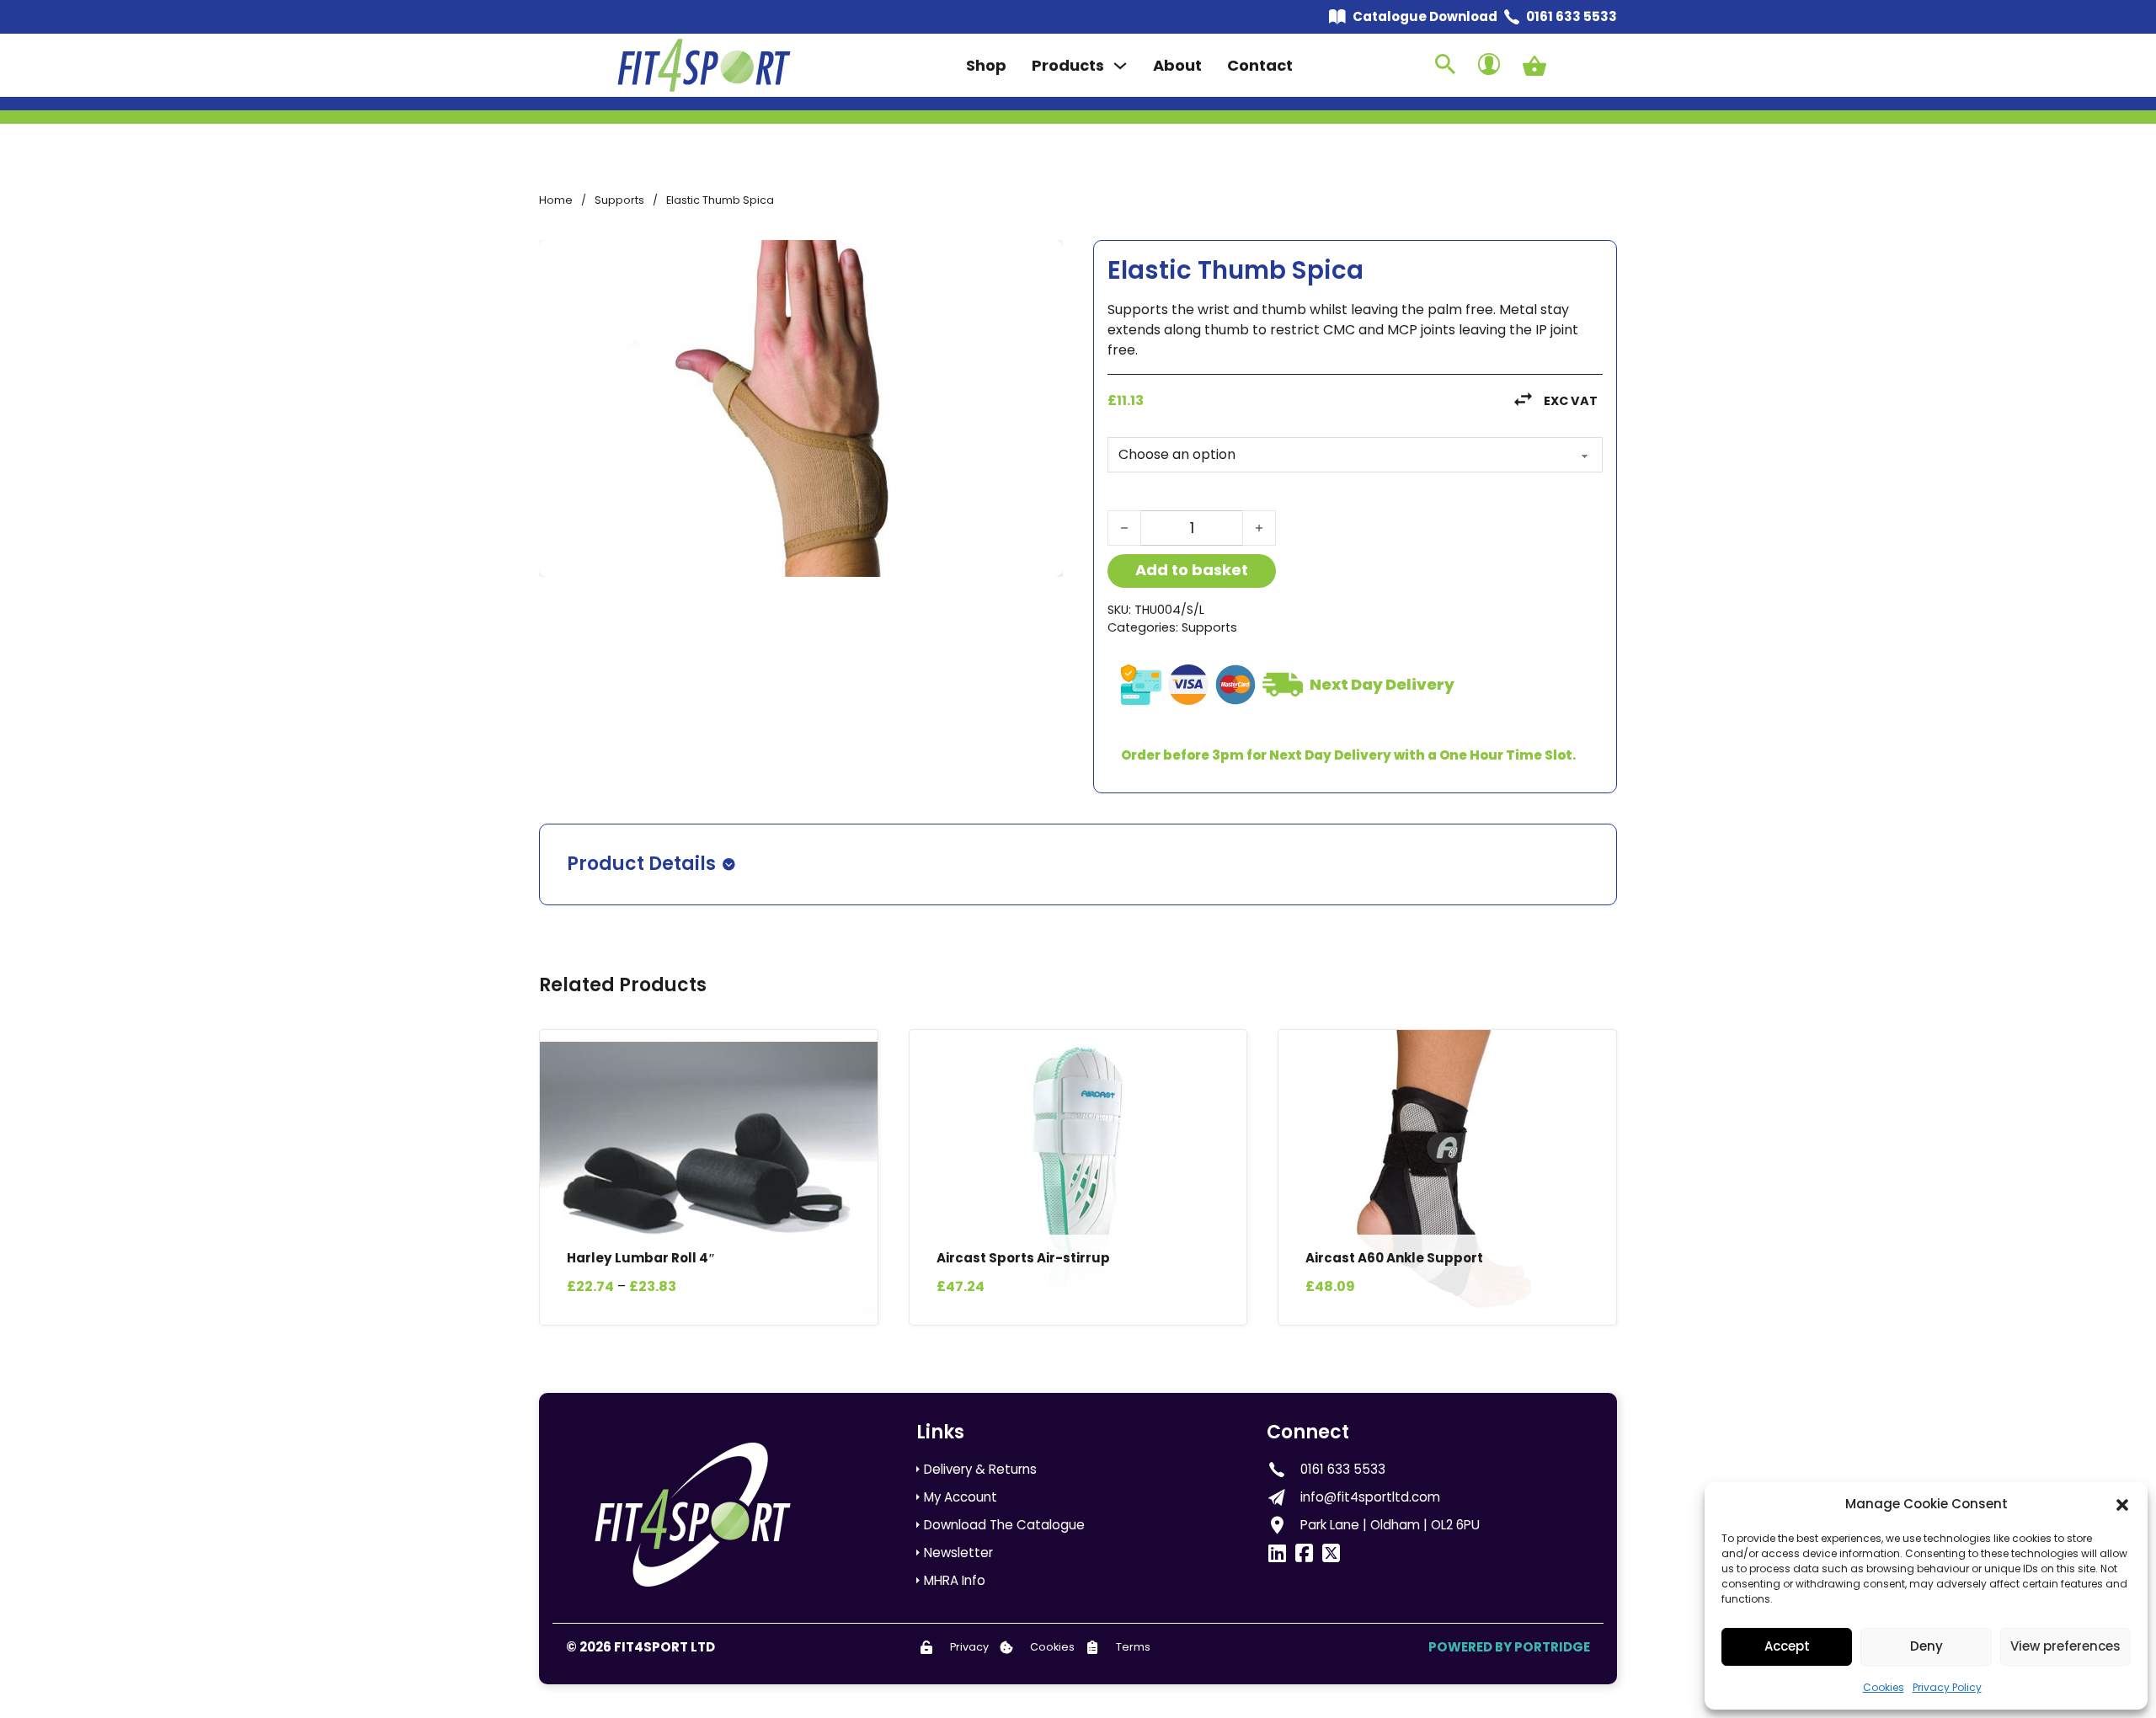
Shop (986, 65)
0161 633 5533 (1572, 16)
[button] (2122, 1505)
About (1177, 65)
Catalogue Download (1425, 16)
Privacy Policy (1947, 1687)
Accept (1787, 1646)
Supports (619, 200)
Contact (1260, 65)
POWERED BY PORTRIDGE (1509, 1647)
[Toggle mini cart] (1534, 66)
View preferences (2065, 1646)
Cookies (1884, 1687)
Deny (1927, 1646)
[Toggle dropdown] (1120, 66)
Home (556, 200)
